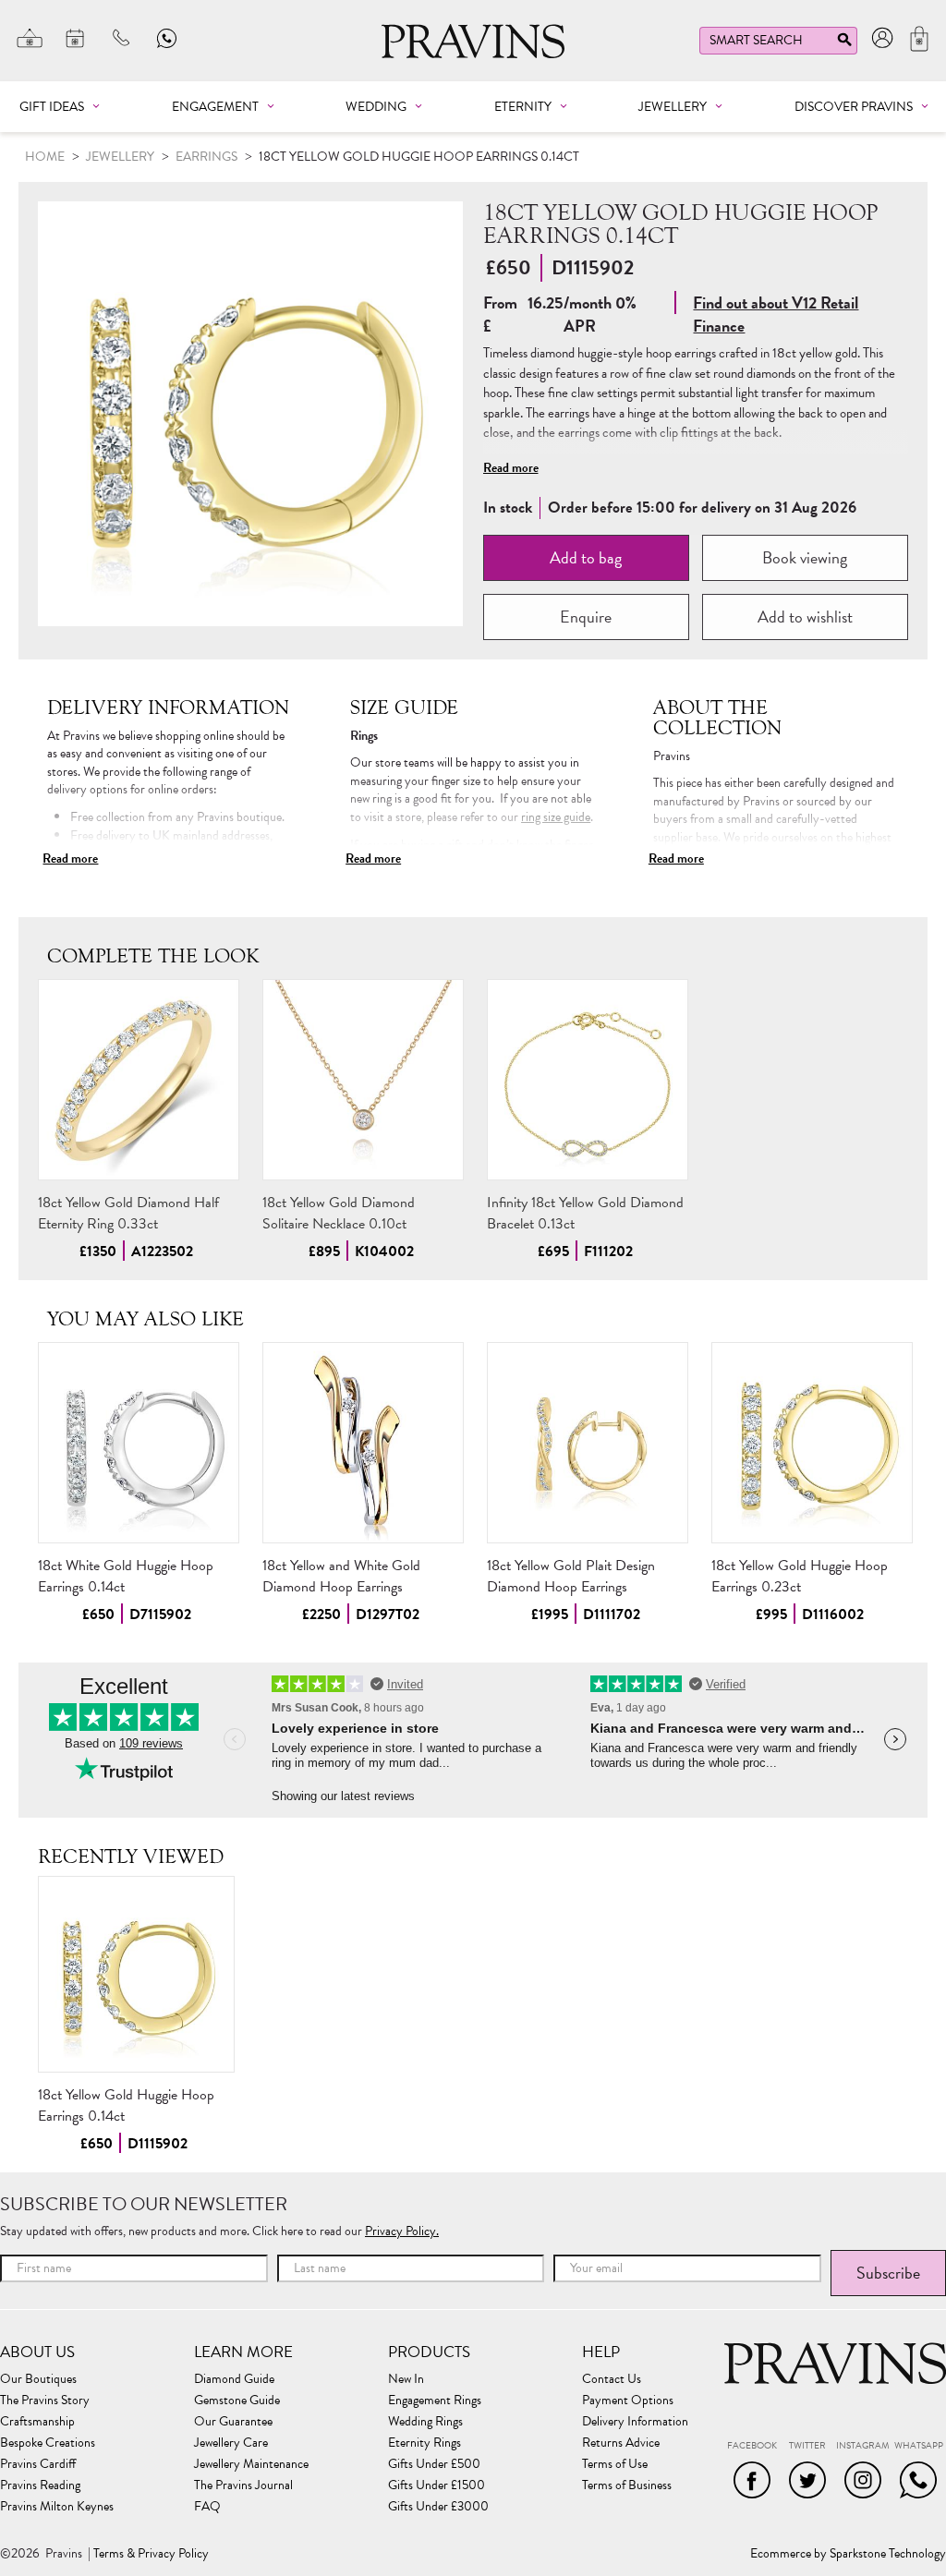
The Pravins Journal (243, 2485)
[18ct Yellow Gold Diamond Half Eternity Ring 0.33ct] (139, 1080)
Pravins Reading (40, 2485)
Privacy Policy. (402, 2231)
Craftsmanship (37, 2422)
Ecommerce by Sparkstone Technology (848, 2554)
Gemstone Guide (237, 2401)
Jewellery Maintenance (251, 2464)
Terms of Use (615, 2464)
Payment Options (628, 2401)
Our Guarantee (233, 2422)
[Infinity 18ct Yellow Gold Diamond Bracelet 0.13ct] (588, 1080)
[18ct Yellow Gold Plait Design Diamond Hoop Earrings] (588, 1443)
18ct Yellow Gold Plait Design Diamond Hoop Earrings (571, 1576)
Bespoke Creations (48, 2443)
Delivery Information (635, 2422)
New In (406, 2379)
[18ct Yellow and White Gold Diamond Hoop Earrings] (363, 1443)
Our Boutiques (38, 2379)
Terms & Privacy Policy (151, 2554)
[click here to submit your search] (844, 44)
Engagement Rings (435, 2401)
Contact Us (612, 2379)
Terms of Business (627, 2485)
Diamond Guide (234, 2379)
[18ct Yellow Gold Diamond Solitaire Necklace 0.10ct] (363, 1080)
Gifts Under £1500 (437, 2485)
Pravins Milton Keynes (57, 2507)
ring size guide (556, 817)
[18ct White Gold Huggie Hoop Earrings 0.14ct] (139, 1443)
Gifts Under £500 (434, 2464)
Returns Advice (621, 2443)
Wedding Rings (425, 2422)
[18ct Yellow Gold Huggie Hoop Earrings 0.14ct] (136, 1974)
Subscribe (888, 2273)
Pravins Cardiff (38, 2464)
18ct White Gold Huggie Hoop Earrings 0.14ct (126, 1576)
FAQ (207, 2507)
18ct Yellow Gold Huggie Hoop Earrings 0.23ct (800, 1576)
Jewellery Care (231, 2443)
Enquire (586, 617)
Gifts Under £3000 (438, 2507)
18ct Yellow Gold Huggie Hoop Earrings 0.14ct (126, 2105)
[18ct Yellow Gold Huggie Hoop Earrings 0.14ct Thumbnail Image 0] (250, 414)
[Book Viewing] (76, 38)
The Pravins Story (45, 2401)
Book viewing (805, 557)
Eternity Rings (424, 2443)
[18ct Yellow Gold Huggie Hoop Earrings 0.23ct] (812, 1443)
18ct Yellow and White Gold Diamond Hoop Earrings (341, 1576)
